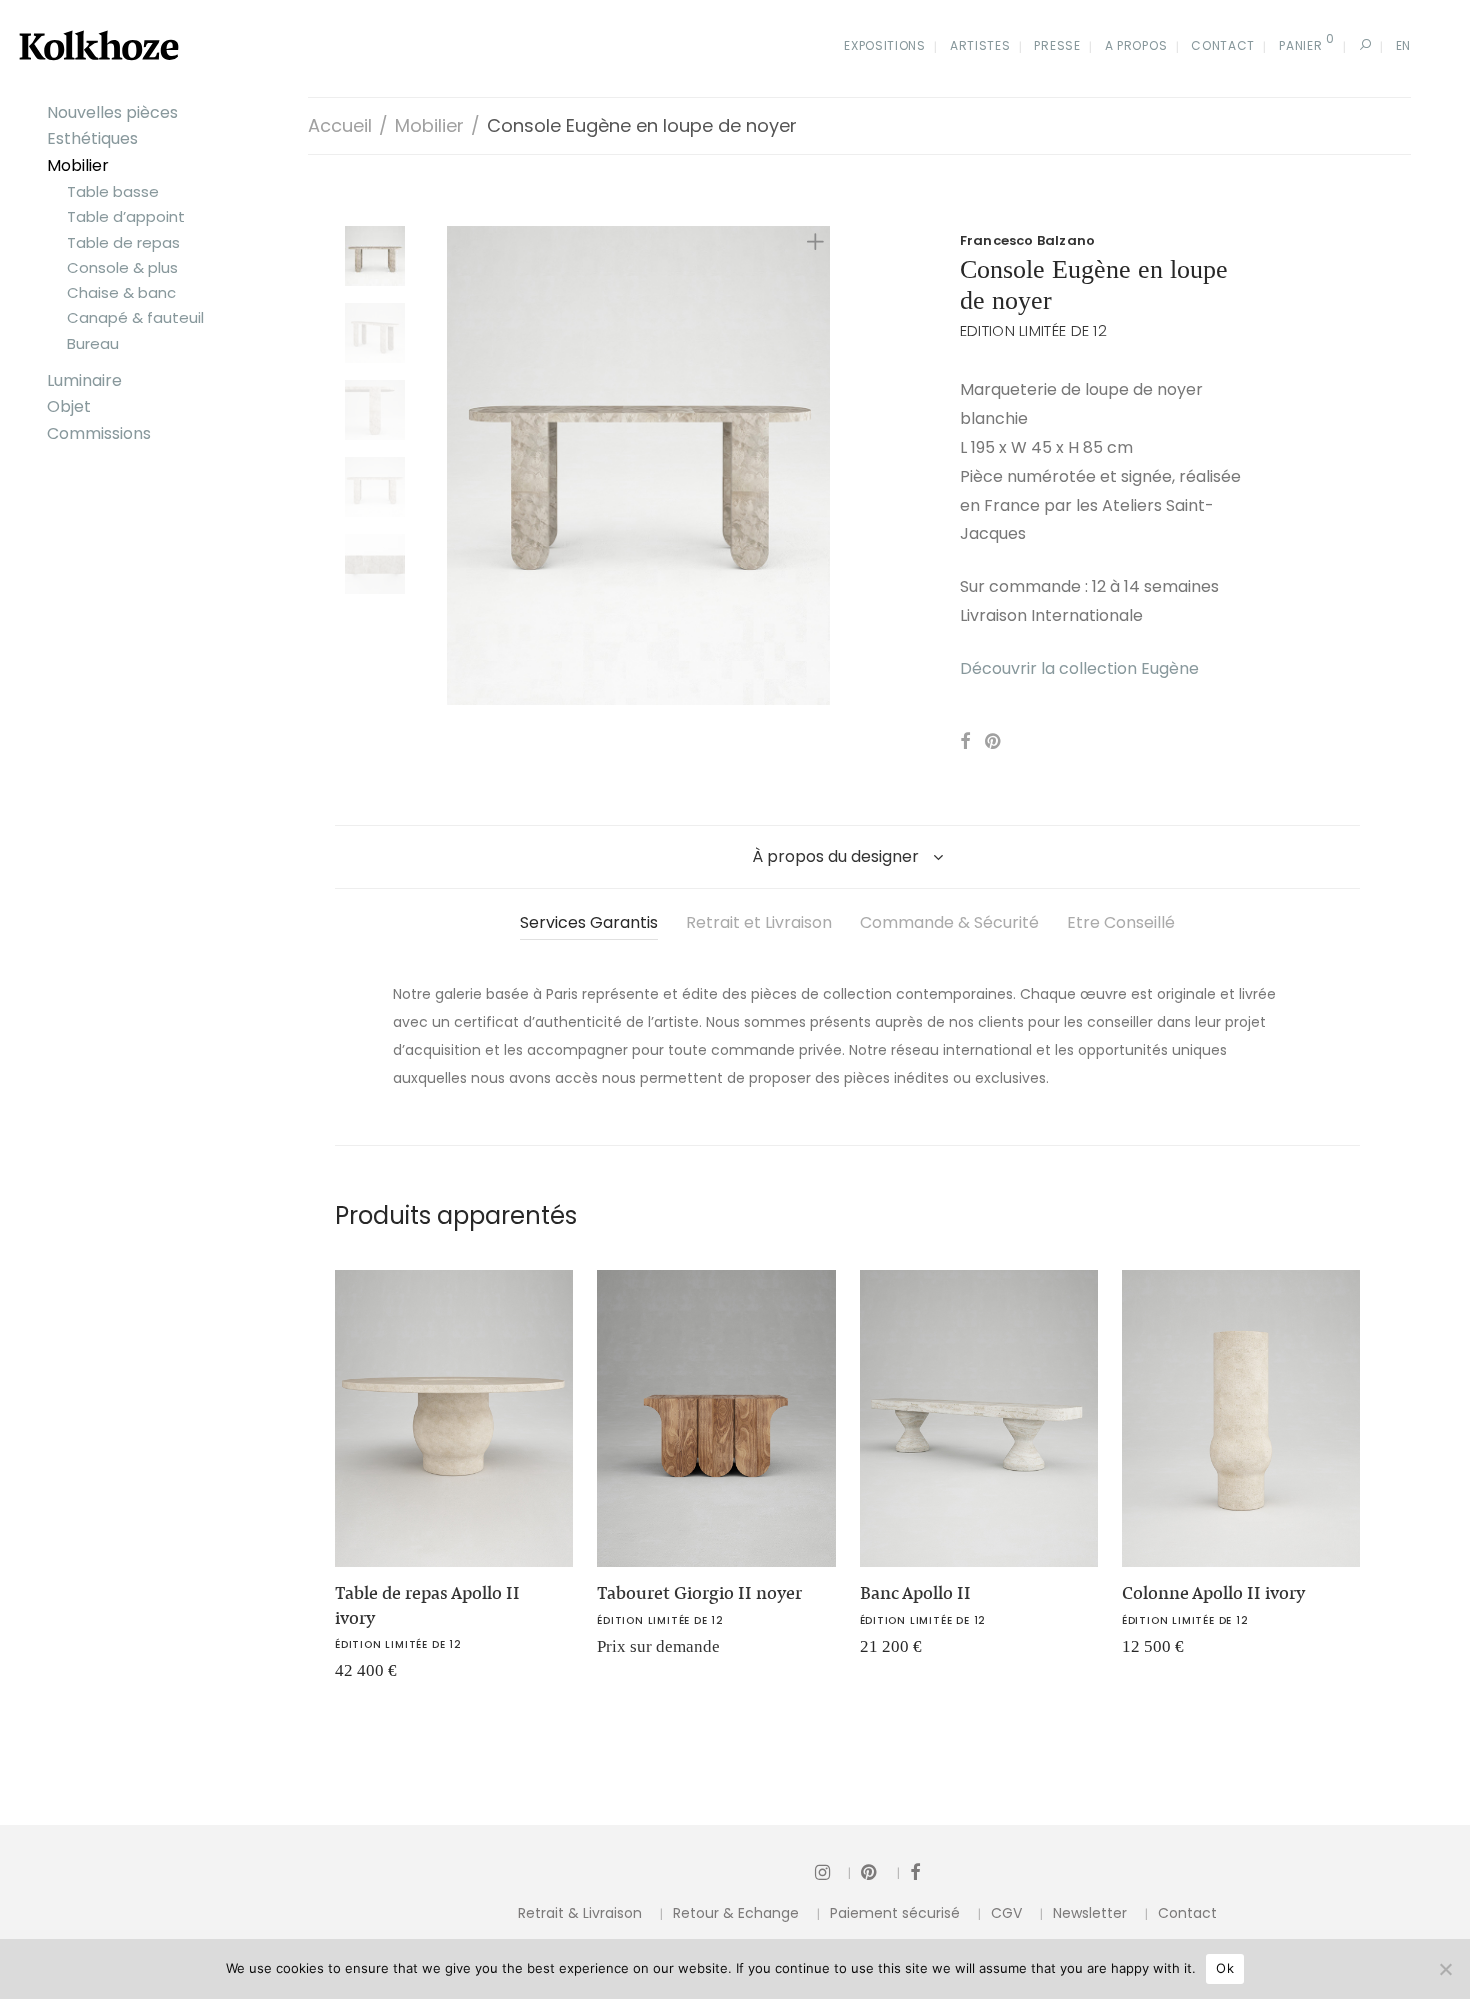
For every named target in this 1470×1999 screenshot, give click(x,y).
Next (819, 465)
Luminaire (84, 380)
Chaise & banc (121, 292)
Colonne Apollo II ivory (1213, 1593)
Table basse (113, 191)
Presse (1057, 45)
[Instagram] (833, 1871)
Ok (1225, 1968)
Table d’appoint (126, 216)
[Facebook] (915, 1871)
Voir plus (355, 1677)
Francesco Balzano (1027, 240)
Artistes (980, 45)
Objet (69, 406)
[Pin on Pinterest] (994, 742)
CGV (1006, 1913)
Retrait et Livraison (759, 922)
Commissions (99, 433)
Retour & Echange (736, 1913)
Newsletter (1090, 1913)
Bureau (93, 343)
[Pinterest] (880, 1871)
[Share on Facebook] (965, 742)
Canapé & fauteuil (135, 317)
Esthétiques (92, 138)
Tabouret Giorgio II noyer (699, 1593)
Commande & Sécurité (949, 922)
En (1403, 45)
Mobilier (78, 165)
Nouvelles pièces (112, 112)
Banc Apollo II (915, 1593)
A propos (1136, 45)
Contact (1223, 45)
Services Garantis (589, 922)
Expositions (885, 45)
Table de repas (123, 242)
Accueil (340, 125)
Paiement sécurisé (895, 1913)
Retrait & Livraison (580, 1913)
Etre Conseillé (1121, 922)
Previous (459, 465)
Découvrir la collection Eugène (1079, 668)
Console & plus (122, 267)
